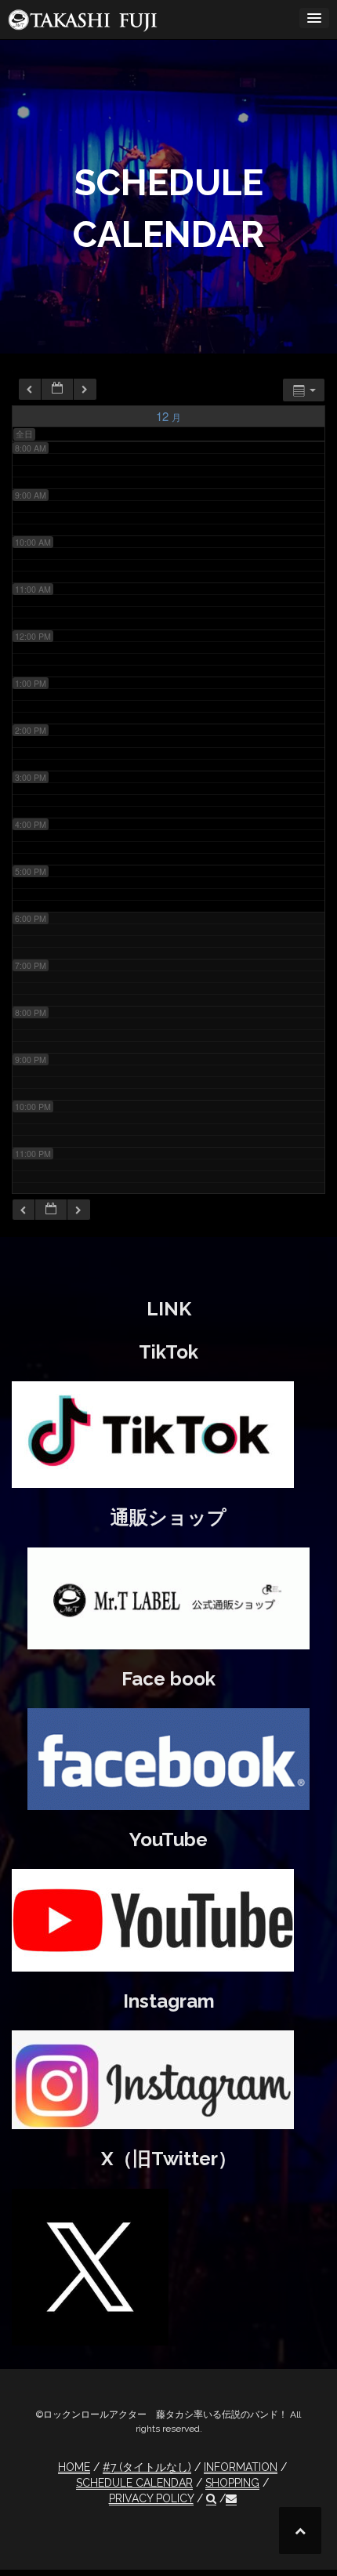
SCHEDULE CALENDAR (134, 2483)
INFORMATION (241, 2467)
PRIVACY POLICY (151, 2498)
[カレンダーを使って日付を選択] (57, 389)
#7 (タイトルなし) (147, 2467)
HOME (74, 2467)
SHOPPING (232, 2483)
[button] (211, 2499)
